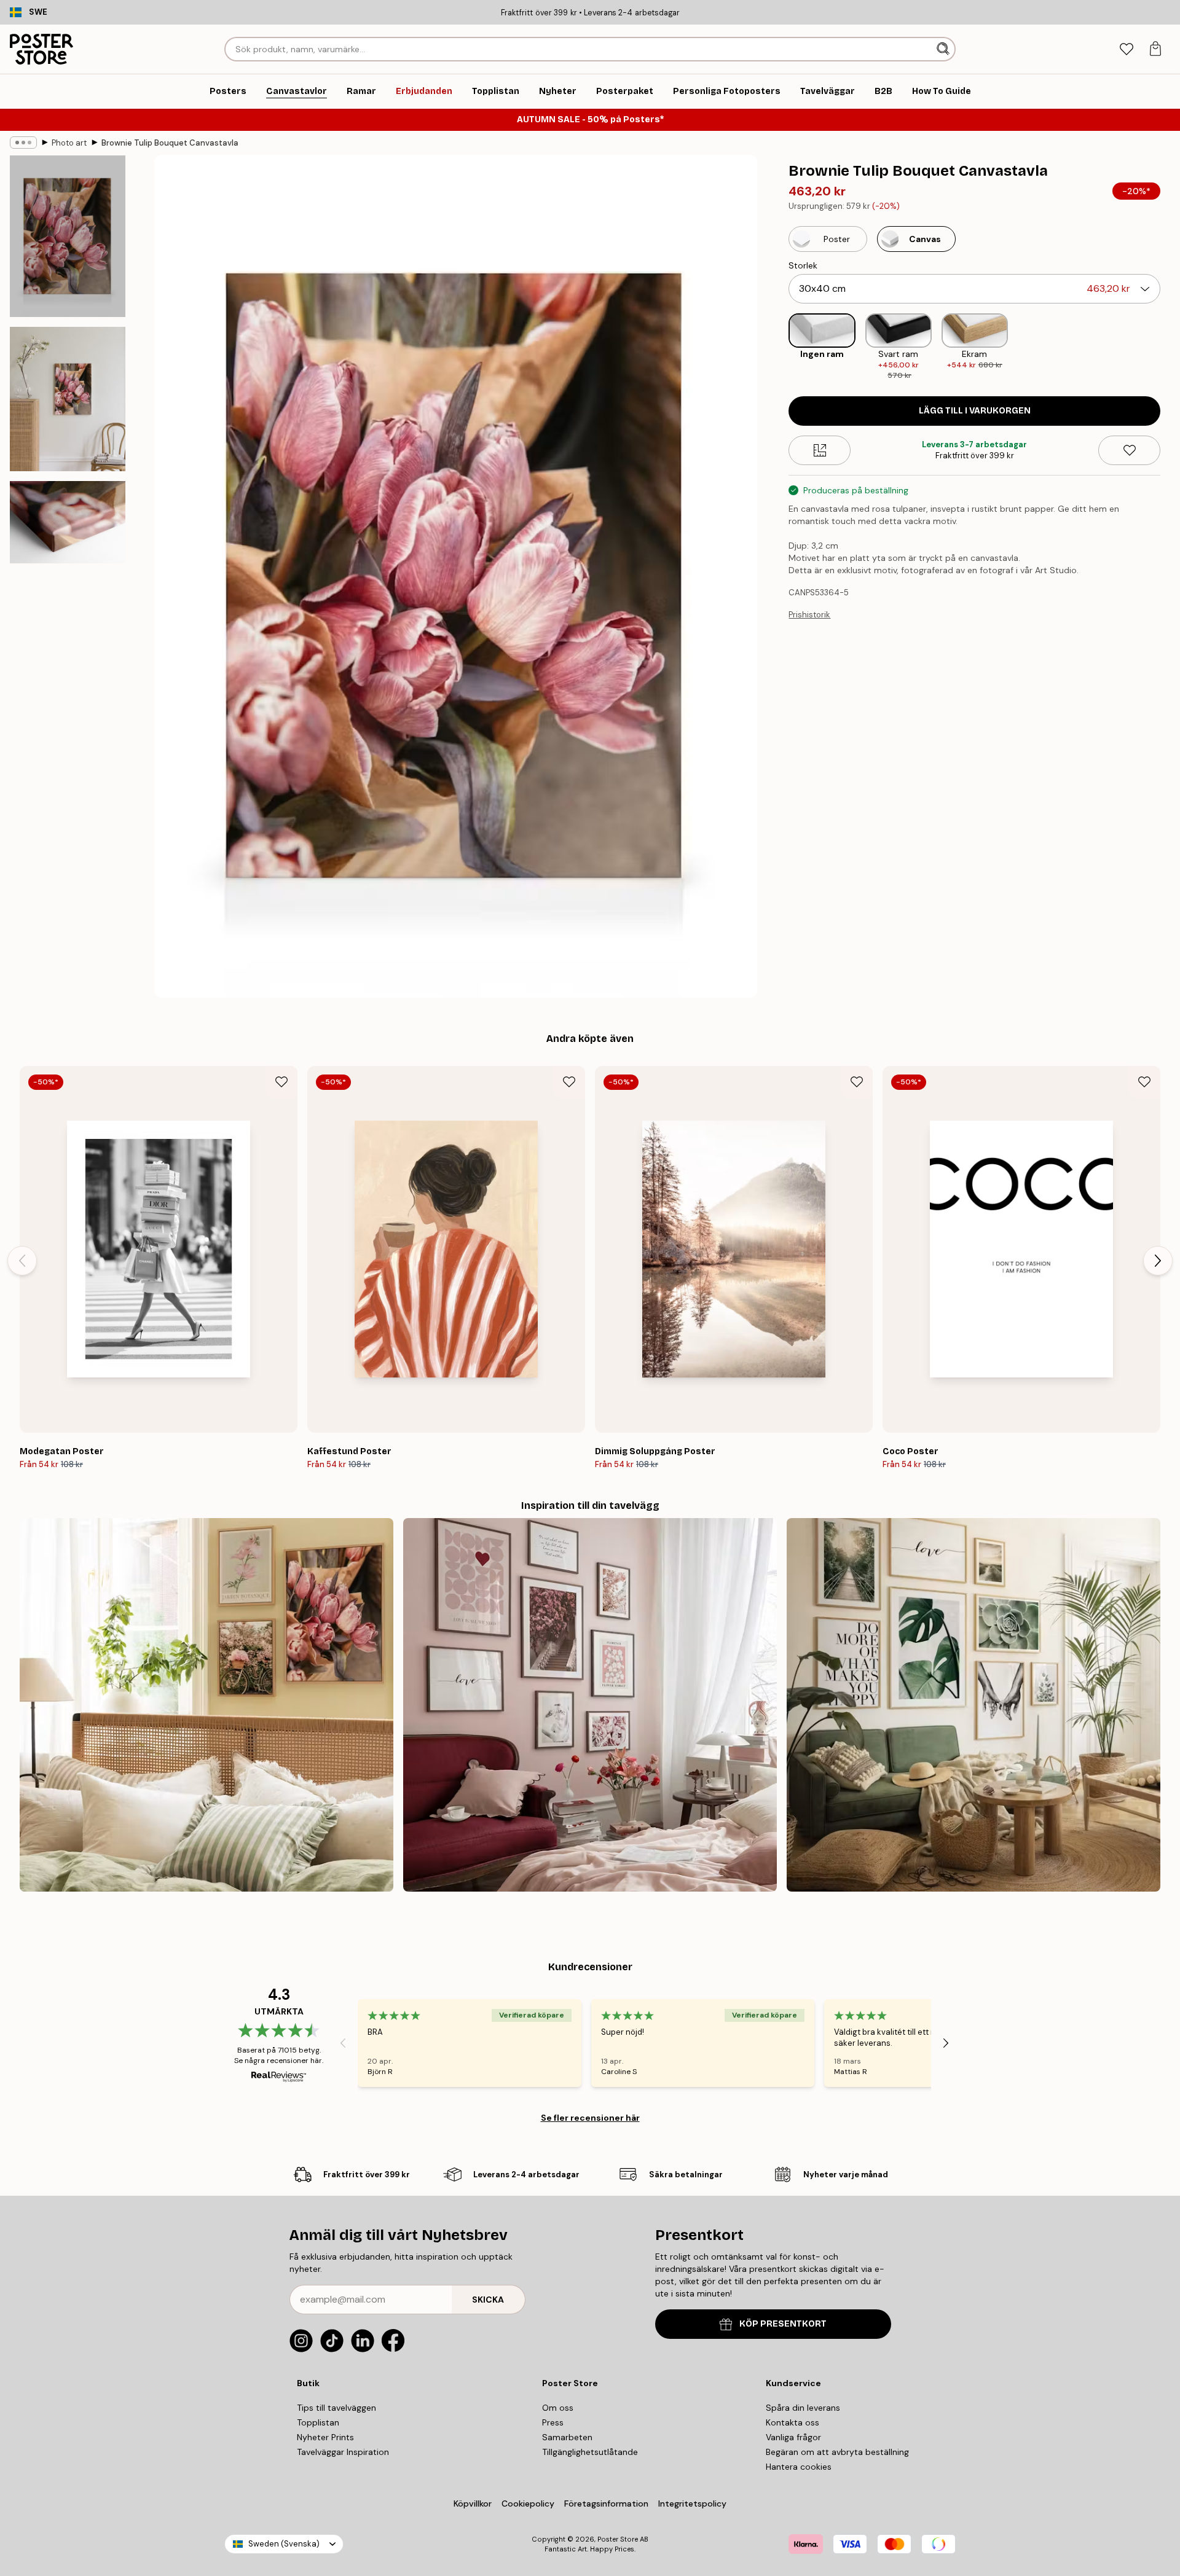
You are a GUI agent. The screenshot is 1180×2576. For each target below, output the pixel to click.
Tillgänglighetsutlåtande (590, 2452)
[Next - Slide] (1170, 348)
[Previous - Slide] (779, 348)
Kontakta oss (793, 2422)
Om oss (558, 2408)
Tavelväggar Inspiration (343, 2452)
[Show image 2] (68, 399)
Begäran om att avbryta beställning (837, 2452)
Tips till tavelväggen (336, 2408)
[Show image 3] (68, 522)
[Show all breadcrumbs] (23, 143)
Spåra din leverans (803, 2408)
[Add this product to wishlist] (1129, 450)
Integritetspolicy (692, 2504)
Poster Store (618, 2539)
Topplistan (318, 2422)
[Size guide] (820, 450)
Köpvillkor (473, 2504)
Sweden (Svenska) (284, 2544)
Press (553, 2422)
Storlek (803, 265)
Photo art (69, 143)
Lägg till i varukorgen (975, 411)
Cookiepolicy (528, 2504)
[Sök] (944, 49)
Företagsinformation (606, 2504)
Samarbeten (567, 2437)
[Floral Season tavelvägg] (206, 1705)
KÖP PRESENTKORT (783, 2324)
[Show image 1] (68, 236)
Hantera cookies (799, 2467)
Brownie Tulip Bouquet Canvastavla (170, 143)
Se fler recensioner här (590, 2118)
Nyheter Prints (325, 2437)
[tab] (1126, 49)
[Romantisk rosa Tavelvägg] (590, 1705)
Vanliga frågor (793, 2437)
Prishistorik (809, 615)
